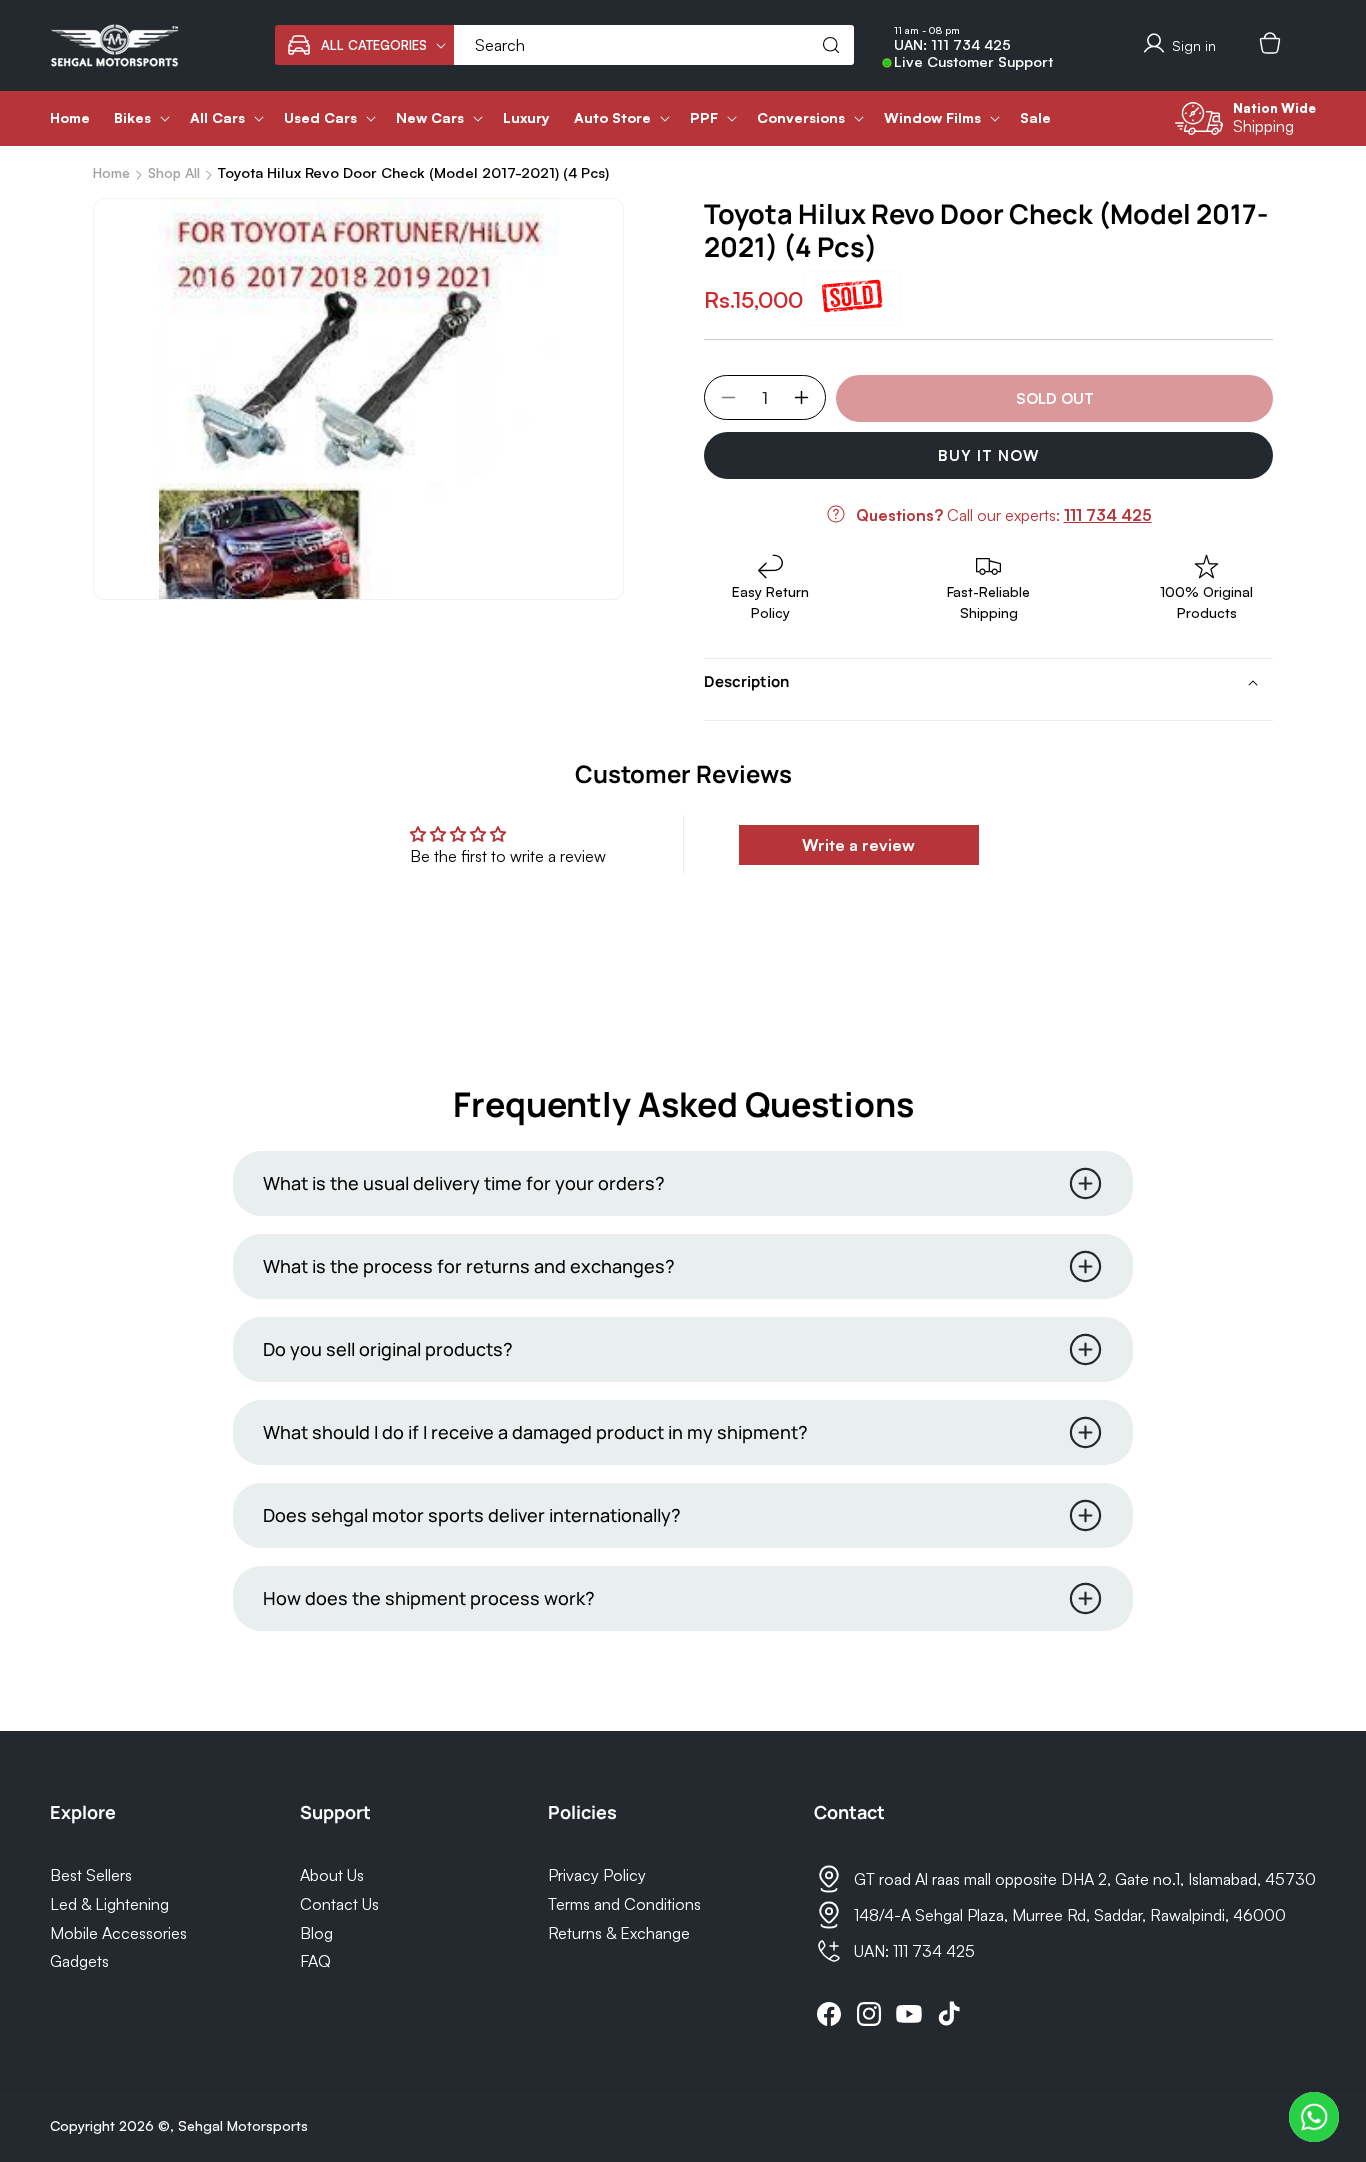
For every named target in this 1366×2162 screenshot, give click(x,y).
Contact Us (339, 1904)
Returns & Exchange (619, 1933)
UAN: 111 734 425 (952, 45)
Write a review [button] (858, 845)
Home (111, 172)
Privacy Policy (597, 1875)
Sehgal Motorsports (243, 2125)
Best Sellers (91, 1875)
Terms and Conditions (624, 1904)
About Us (332, 1875)
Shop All (174, 172)
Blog (316, 1933)
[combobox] (654, 45)
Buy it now (989, 455)
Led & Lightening (109, 1904)
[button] (364, 45)
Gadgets (79, 1961)
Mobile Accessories (118, 1933)
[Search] (831, 45)
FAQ (315, 1961)
